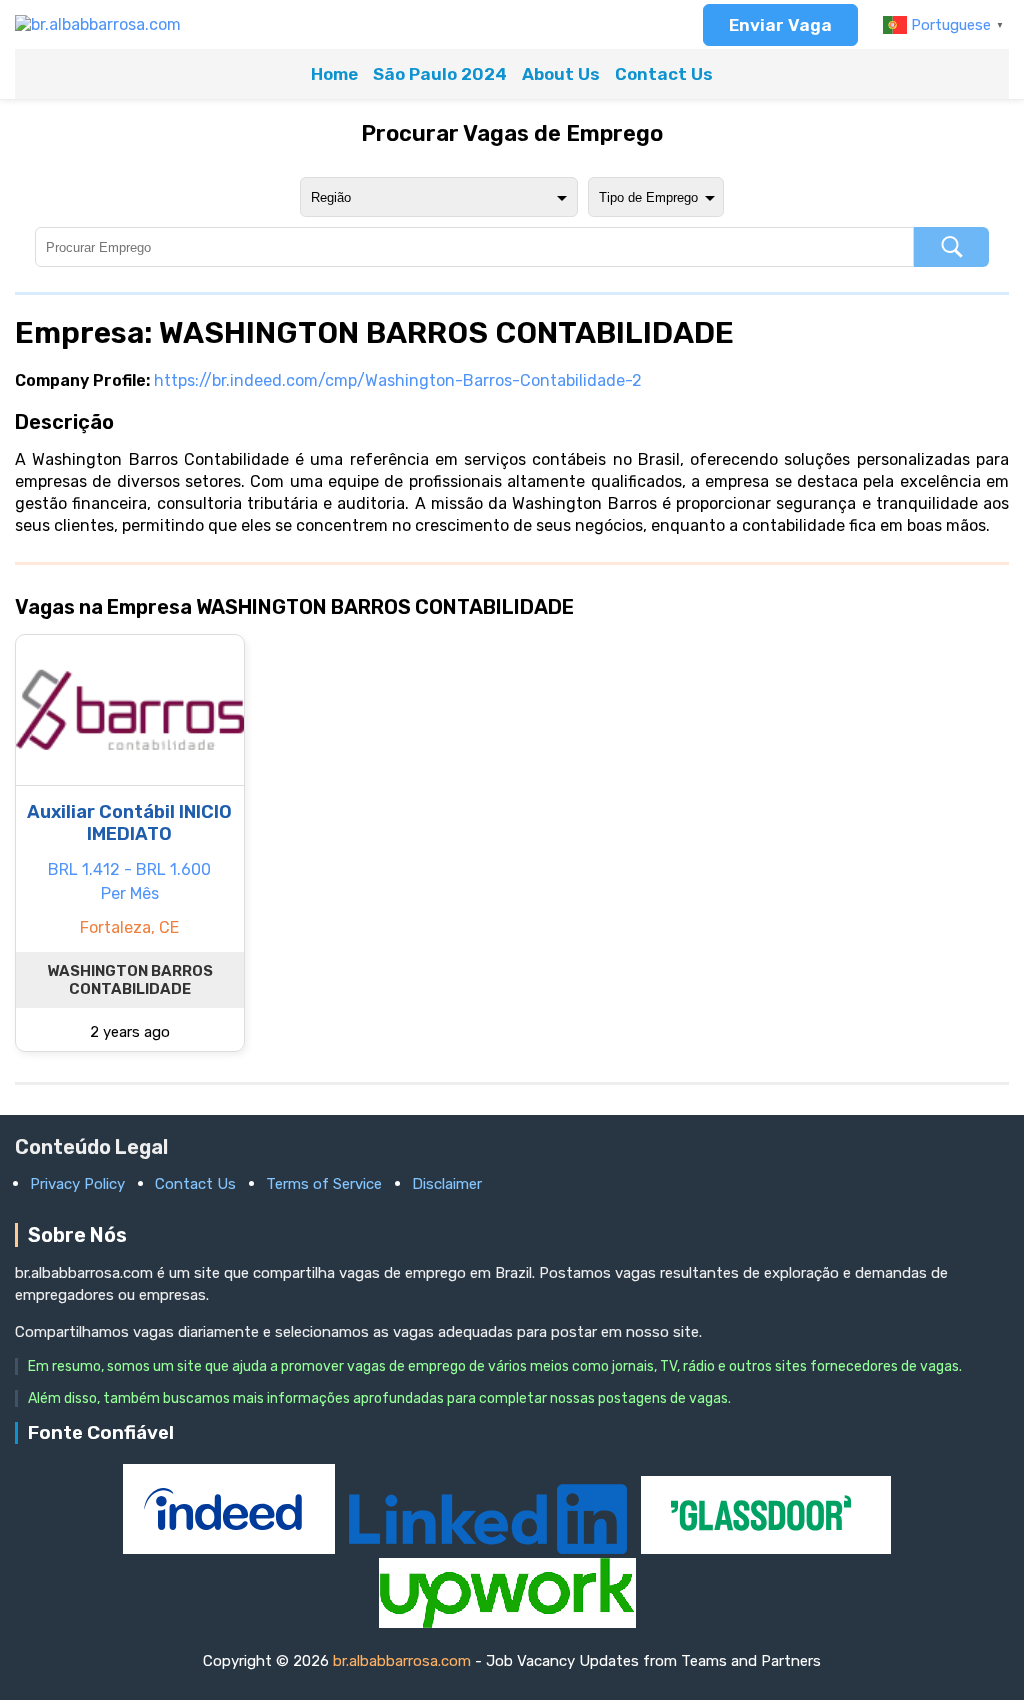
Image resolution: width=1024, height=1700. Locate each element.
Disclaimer (447, 1184)
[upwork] (507, 1622)
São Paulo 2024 (440, 74)
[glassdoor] (766, 1548)
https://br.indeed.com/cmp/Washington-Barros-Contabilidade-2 (398, 380)
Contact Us (664, 74)
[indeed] (231, 1548)
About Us (561, 74)
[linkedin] (490, 1548)
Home (334, 74)
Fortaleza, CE (129, 927)
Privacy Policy (77, 1184)
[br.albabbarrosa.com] (98, 24)
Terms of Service (324, 1184)
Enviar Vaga (780, 25)
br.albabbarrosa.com (402, 1661)
